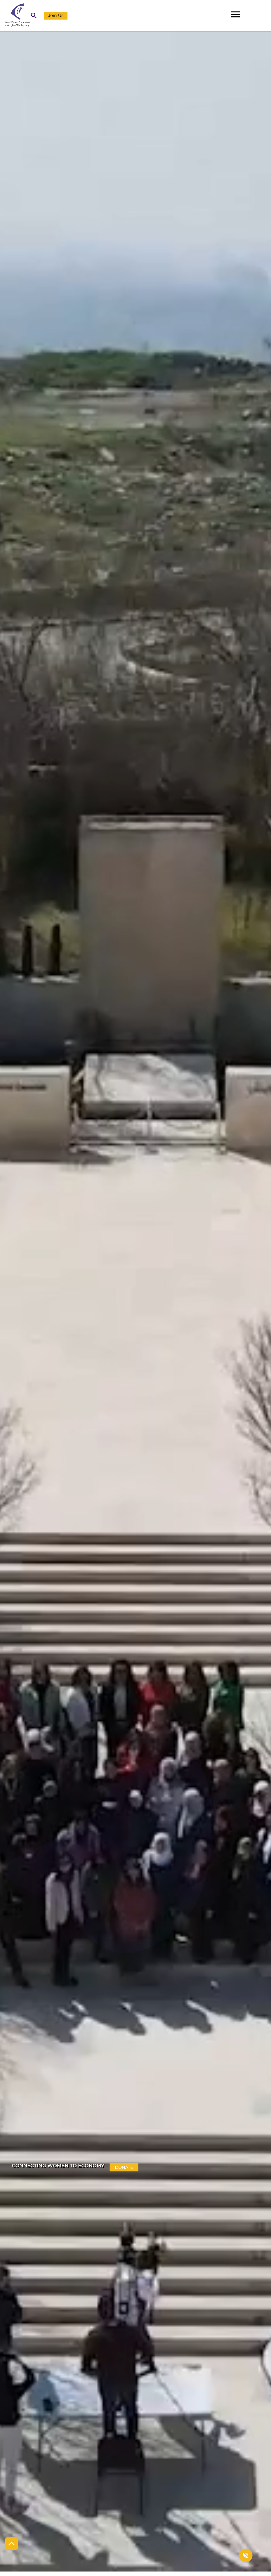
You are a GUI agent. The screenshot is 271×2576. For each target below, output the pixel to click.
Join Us (56, 15)
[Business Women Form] (15, 15)
